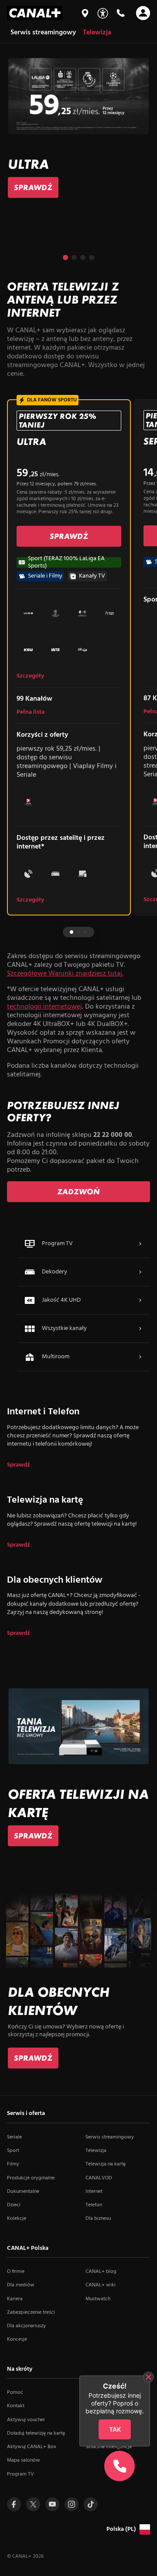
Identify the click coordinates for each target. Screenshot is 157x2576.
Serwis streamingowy (110, 2137)
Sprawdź (19, 1465)
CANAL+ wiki (101, 2285)
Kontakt (16, 2406)
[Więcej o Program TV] (140, 1244)
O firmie (16, 2272)
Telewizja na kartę (106, 2164)
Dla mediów (21, 2285)
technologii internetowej (44, 1007)
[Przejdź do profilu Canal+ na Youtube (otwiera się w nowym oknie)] (52, 2504)
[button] (65, 257)
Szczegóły (30, 676)
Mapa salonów (24, 2460)
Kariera (15, 2299)
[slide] (78, 129)
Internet (94, 2192)
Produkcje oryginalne (31, 2178)
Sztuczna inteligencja (109, 2447)
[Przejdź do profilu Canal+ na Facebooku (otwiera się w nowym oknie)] (14, 2504)
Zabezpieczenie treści (31, 2312)
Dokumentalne (23, 2192)
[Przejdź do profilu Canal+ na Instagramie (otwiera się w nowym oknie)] (72, 2504)
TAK (115, 2430)
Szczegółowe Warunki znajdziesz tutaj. (65, 974)
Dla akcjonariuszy (26, 2326)
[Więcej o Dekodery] (140, 1272)
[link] (33, 187)
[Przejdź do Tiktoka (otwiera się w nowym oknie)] (91, 2504)
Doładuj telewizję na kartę (36, 2433)
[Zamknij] (148, 2377)
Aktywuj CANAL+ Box (32, 2447)
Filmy (13, 2164)
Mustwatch (98, 2299)
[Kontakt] (120, 13)
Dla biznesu (98, 2219)
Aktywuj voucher (26, 2420)
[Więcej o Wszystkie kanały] (140, 1329)
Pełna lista (31, 712)
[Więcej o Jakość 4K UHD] (140, 1300)
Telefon (94, 2205)
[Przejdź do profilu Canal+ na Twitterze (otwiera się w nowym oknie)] (33, 2504)
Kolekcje (17, 2219)
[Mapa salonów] (85, 13)
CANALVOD (99, 2178)
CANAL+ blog (101, 2272)
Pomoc (15, 2392)
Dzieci (14, 2205)
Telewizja (96, 2151)
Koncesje (17, 2339)
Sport (13, 2151)
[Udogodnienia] (103, 13)
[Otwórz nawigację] (143, 13)
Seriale (14, 2137)
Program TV (20, 2474)
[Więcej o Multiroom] (140, 1357)
